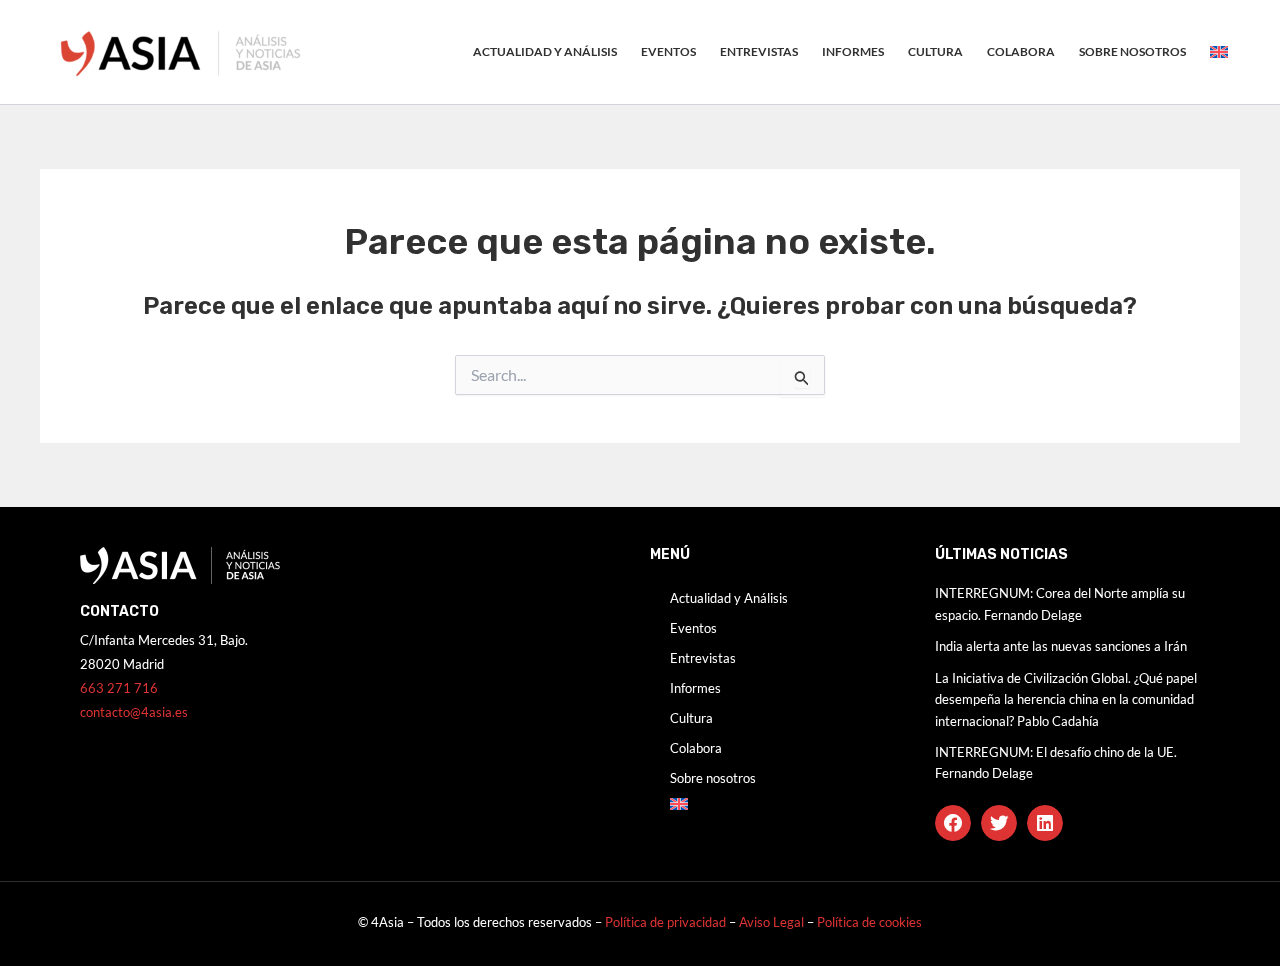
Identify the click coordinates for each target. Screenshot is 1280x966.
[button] (953, 823)
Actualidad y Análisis (545, 51)
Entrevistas (759, 51)
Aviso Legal (773, 922)
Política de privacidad (665, 922)
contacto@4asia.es (134, 712)
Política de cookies (869, 922)
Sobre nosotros (1132, 51)
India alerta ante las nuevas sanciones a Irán (1061, 646)
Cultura (935, 51)
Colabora (1021, 51)
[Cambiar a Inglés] (1219, 52)
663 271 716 (119, 688)
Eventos (668, 51)
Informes (853, 51)
